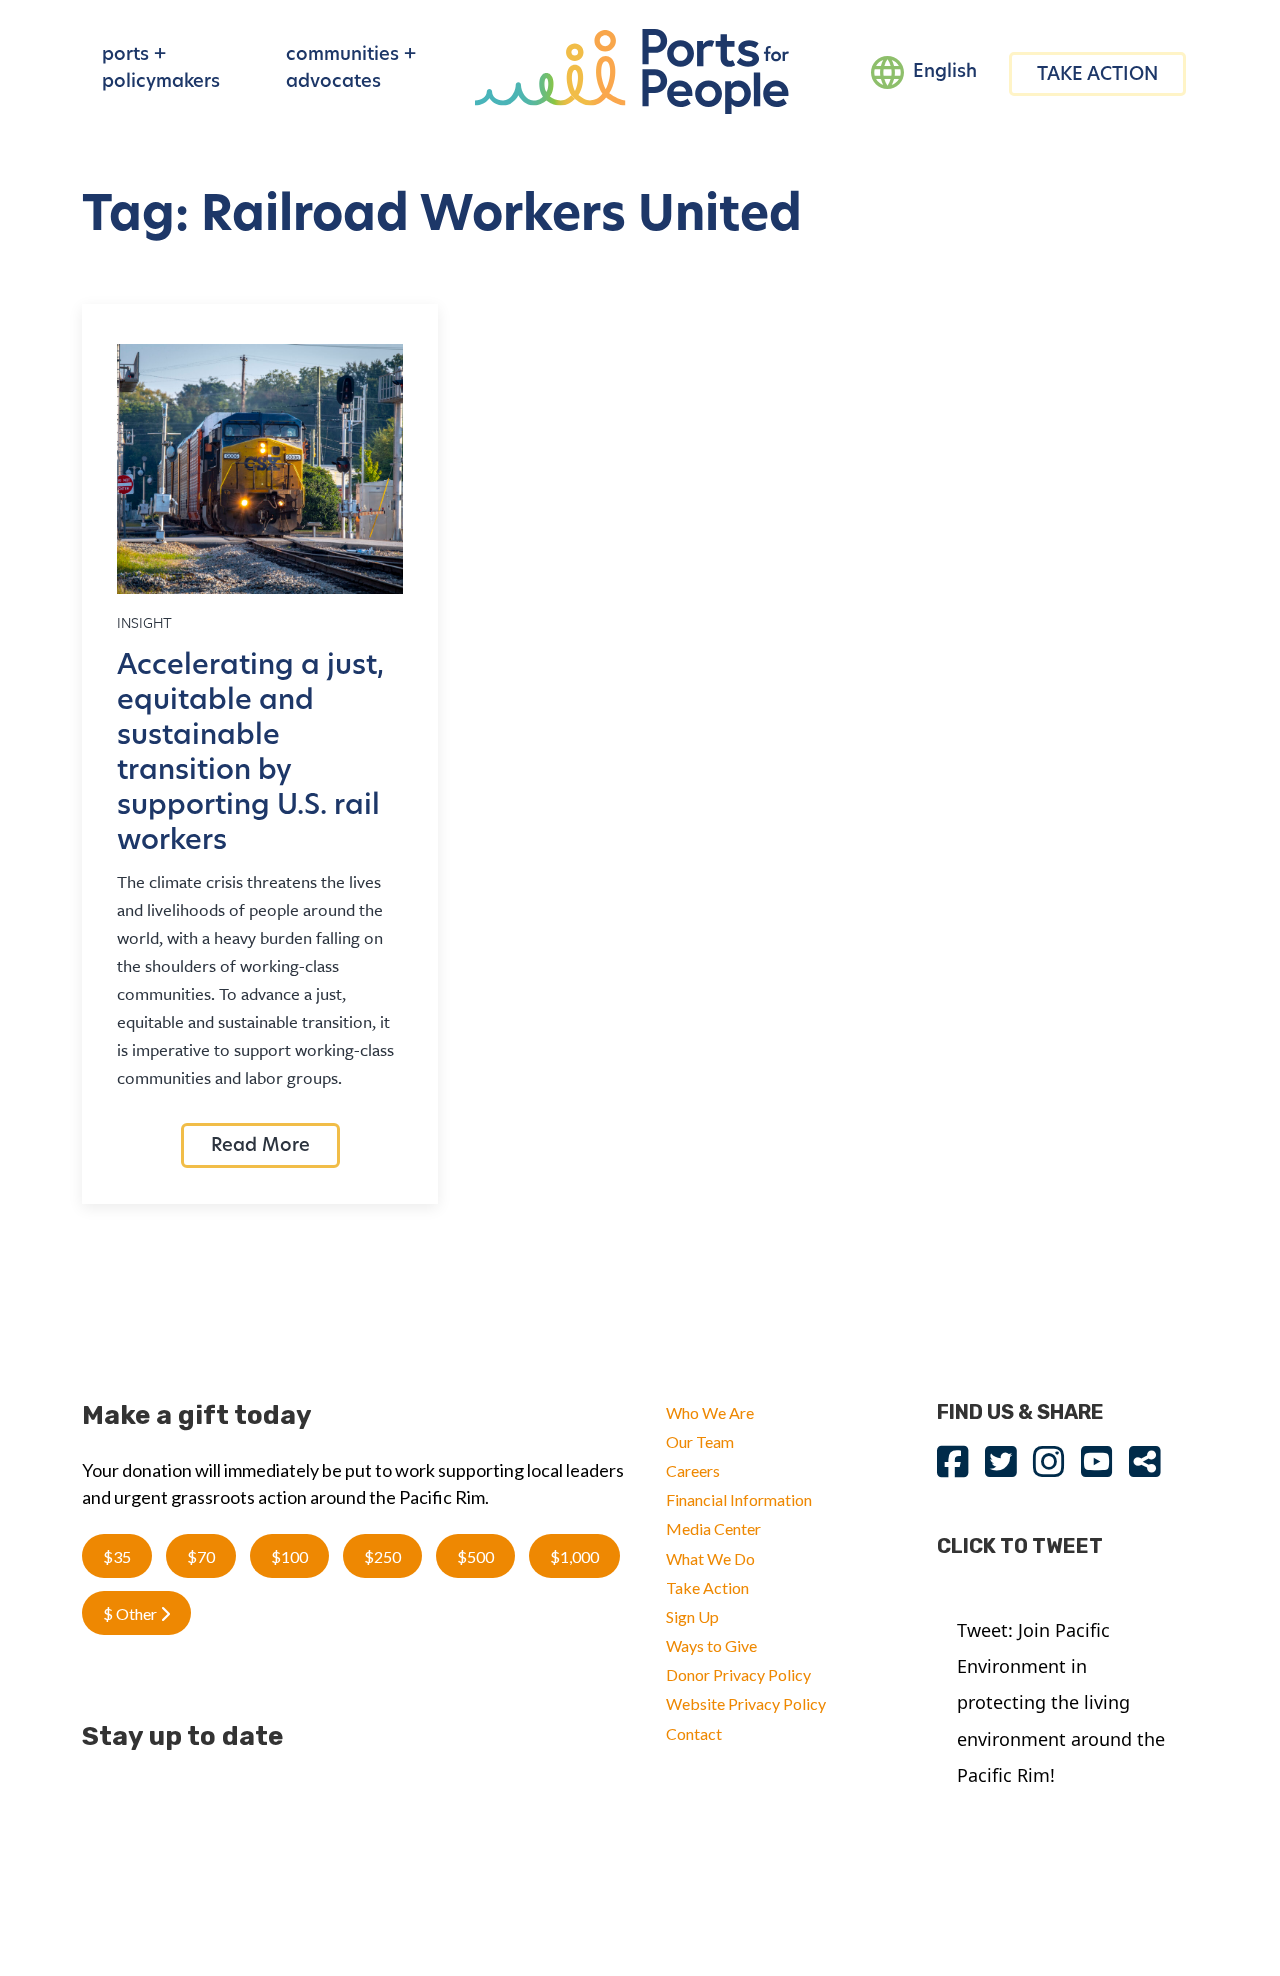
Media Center (713, 1528)
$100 (289, 1556)
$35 (117, 1556)
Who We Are (710, 1412)
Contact (694, 1733)
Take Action (707, 1587)
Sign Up (692, 1616)
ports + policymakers (161, 69)
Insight (144, 622)
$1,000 (574, 1556)
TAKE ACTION (1097, 76)
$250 (382, 1556)
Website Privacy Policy (746, 1703)
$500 (475, 1556)
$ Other (131, 1613)
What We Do (710, 1558)
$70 (201, 1556)
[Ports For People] (632, 69)
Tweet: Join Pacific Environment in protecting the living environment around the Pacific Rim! (1061, 1703)
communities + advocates (351, 69)
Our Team (700, 1441)
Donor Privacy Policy (738, 1674)
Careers (693, 1470)
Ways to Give (711, 1645)
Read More (260, 1147)
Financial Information (739, 1499)
